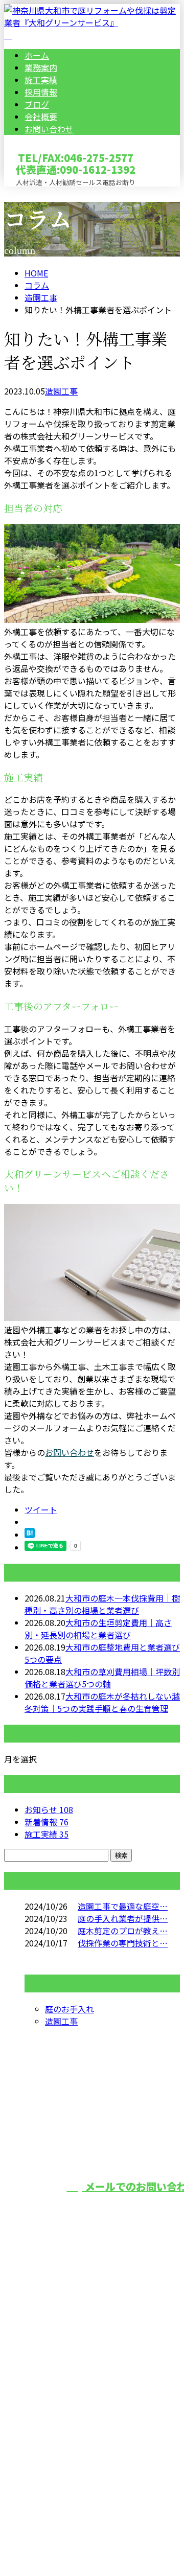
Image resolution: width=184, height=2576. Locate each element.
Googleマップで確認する (54, 2444)
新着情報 (47, 1822)
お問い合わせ (49, 129)
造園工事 (41, 297)
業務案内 (41, 67)
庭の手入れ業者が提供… (123, 1918)
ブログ (37, 104)
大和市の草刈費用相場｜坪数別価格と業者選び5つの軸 (102, 1678)
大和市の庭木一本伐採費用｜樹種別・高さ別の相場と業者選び (102, 1604)
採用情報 (41, 92)
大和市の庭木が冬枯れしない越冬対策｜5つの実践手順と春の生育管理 (102, 1702)
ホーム (37, 55)
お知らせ (49, 1809)
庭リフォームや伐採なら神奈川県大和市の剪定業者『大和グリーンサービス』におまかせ (91, 2376)
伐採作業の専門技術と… (123, 1943)
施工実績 (41, 80)
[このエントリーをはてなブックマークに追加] (30, 1535)
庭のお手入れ (70, 2009)
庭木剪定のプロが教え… (123, 1931)
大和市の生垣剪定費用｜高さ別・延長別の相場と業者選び (98, 1629)
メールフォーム (40, 193)
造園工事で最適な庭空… (123, 1906)
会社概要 (41, 117)
